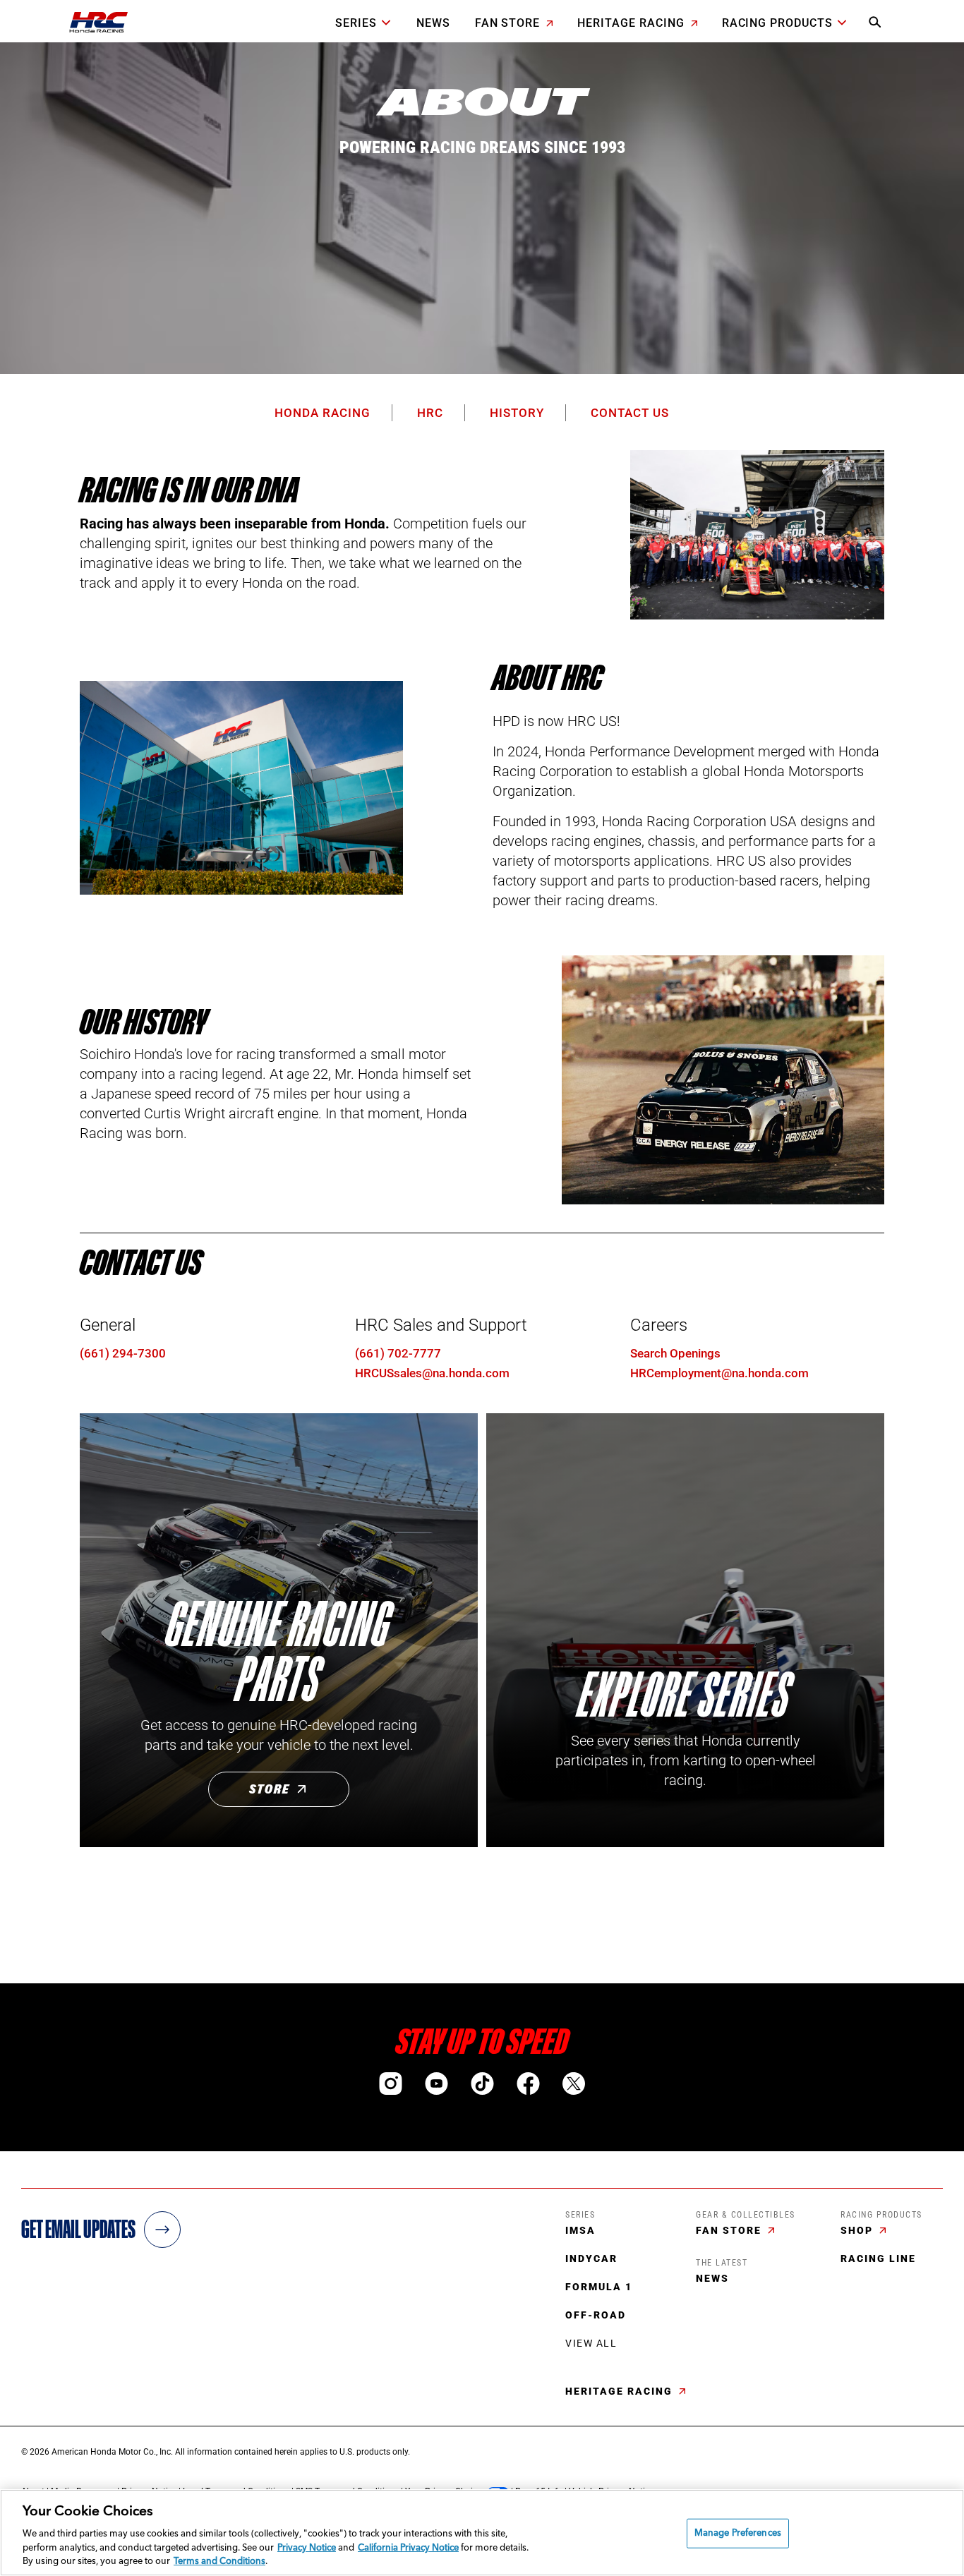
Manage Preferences (738, 2533)
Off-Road (596, 2315)
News (433, 23)
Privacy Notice (307, 2548)
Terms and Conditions (219, 2562)
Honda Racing (323, 413)
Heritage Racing (632, 23)
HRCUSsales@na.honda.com (432, 1373)
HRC (430, 413)
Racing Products (777, 23)
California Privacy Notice (408, 2548)
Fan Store (510, 23)
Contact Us (630, 413)
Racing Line (878, 2258)
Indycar (591, 2258)
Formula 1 (599, 2287)
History (517, 413)
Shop (858, 2230)
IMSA (580, 2230)
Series (356, 23)
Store (270, 1789)
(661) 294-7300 (123, 1353)
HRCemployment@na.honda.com (719, 1373)
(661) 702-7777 (398, 1353)
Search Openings (675, 1353)
